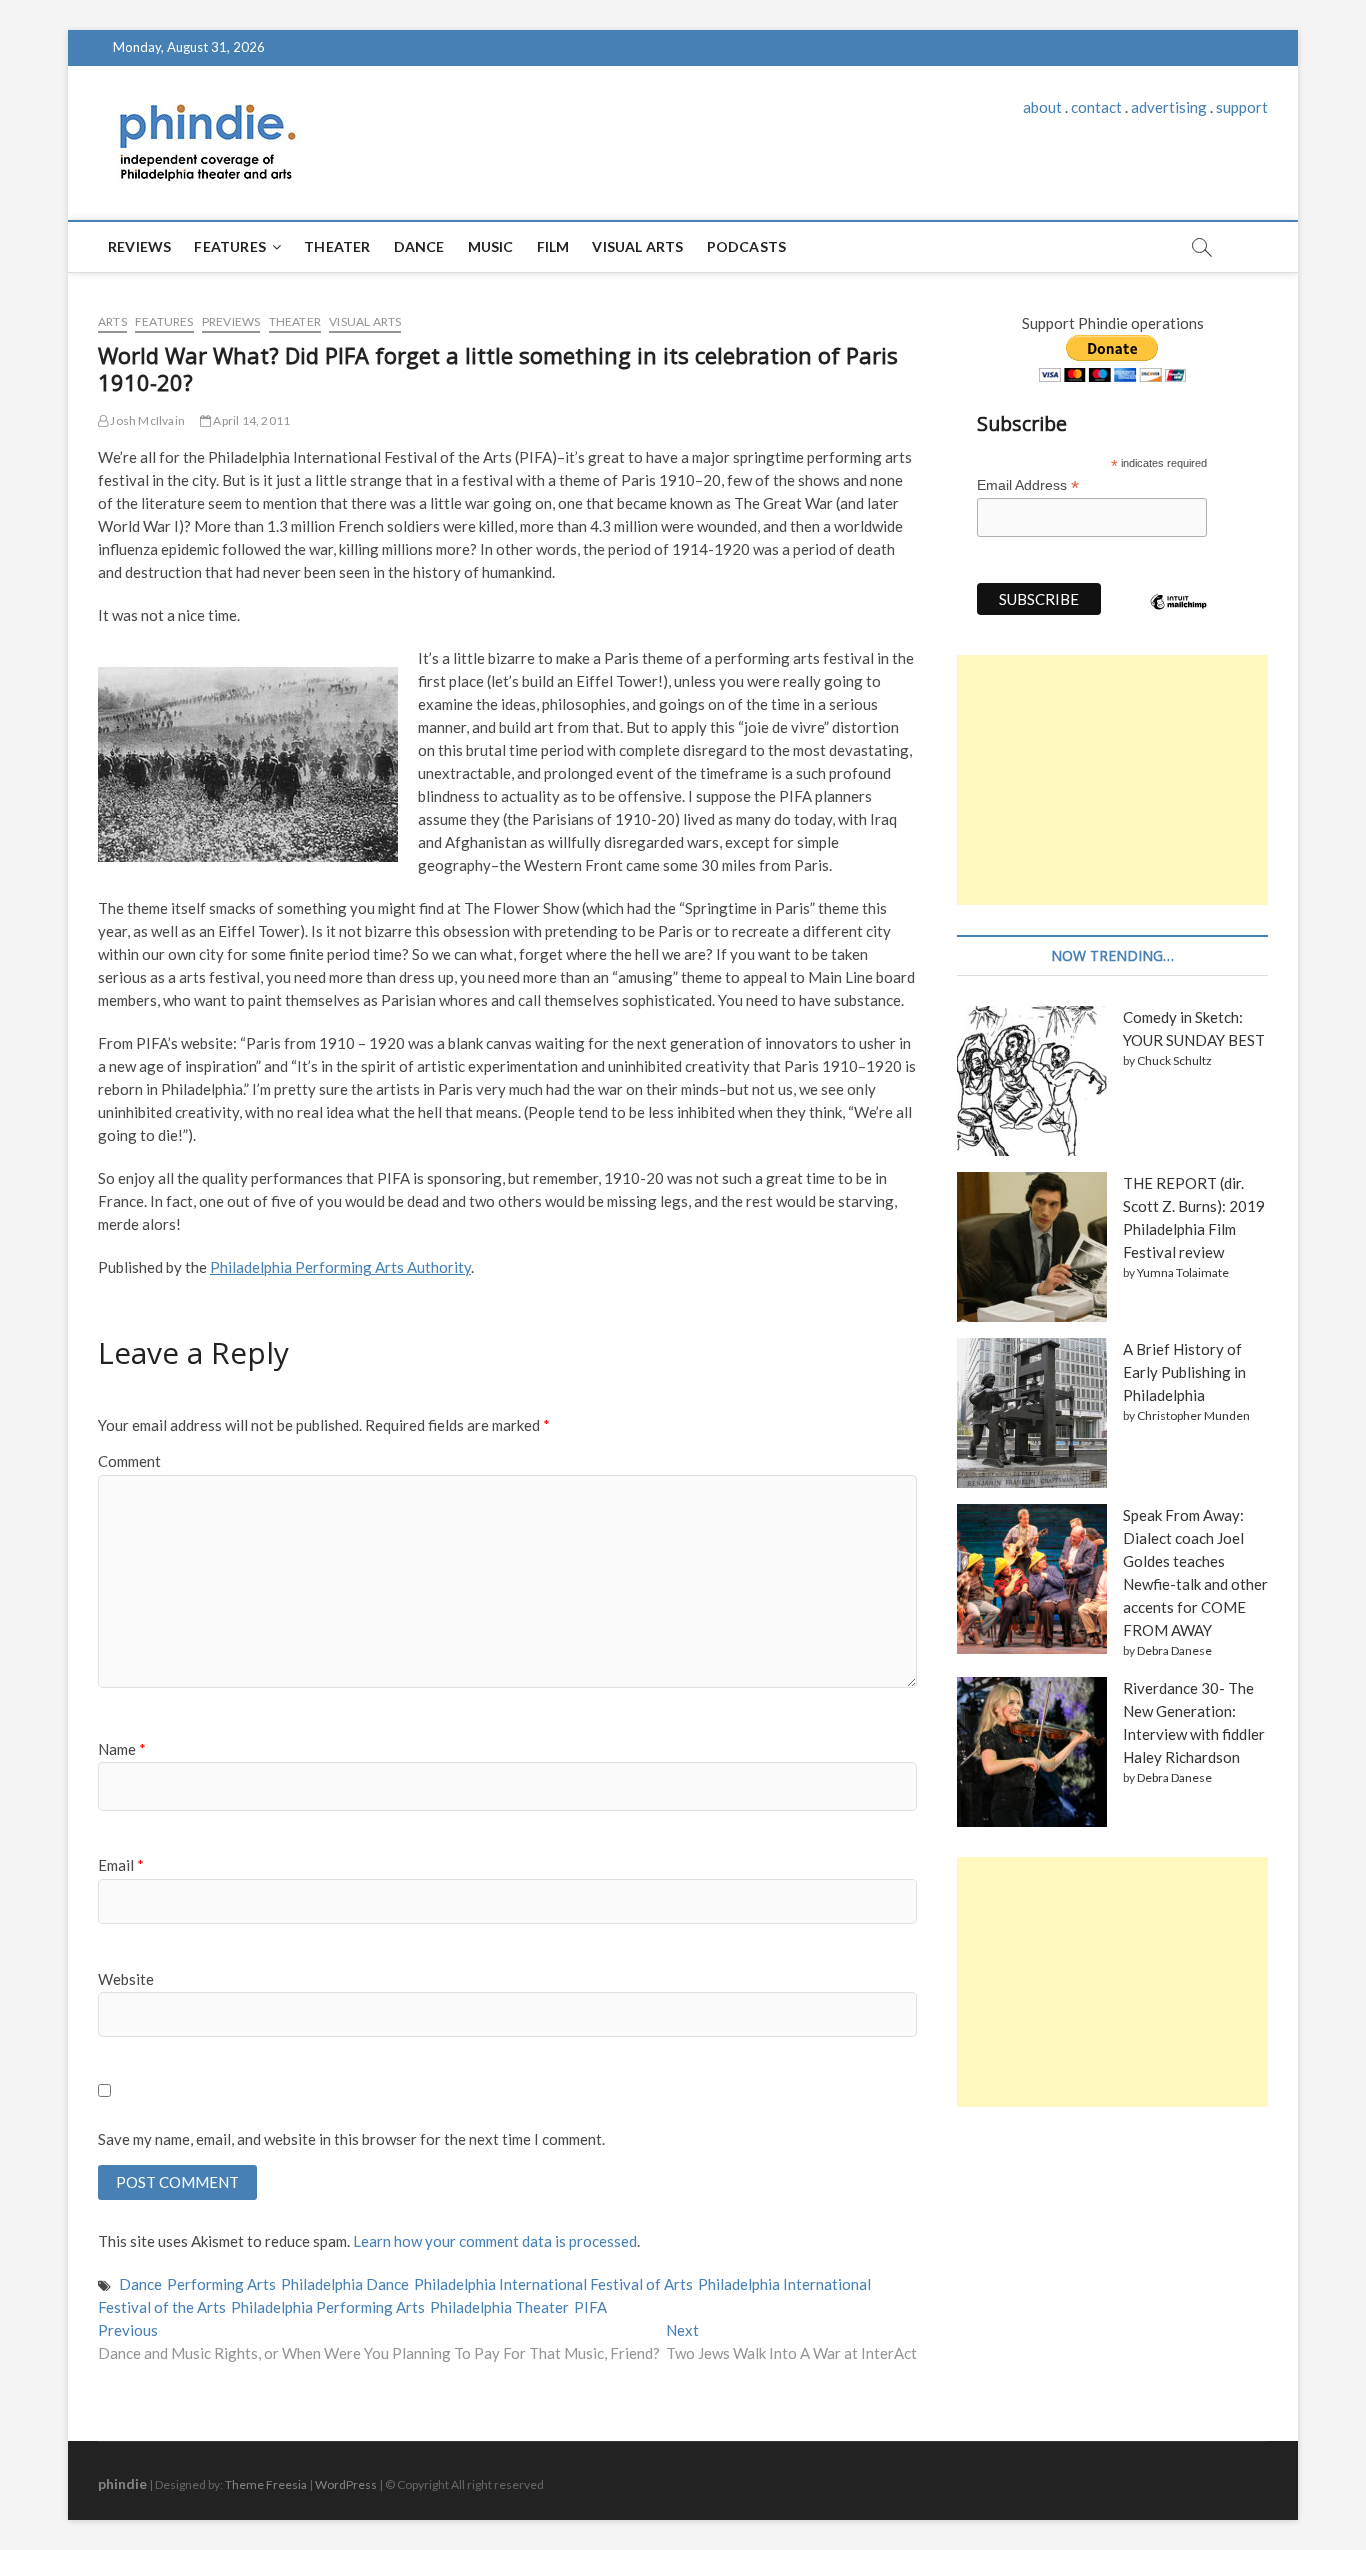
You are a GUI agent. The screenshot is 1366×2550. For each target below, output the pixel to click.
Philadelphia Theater (499, 2307)
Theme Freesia (266, 2484)
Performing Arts (221, 2284)
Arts (112, 321)
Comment (129, 1461)
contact (1096, 107)
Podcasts (747, 246)
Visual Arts (637, 246)
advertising (1169, 107)
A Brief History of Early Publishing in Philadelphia (1184, 1372)
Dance (419, 246)
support (1242, 107)
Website (126, 1979)
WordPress (346, 2484)
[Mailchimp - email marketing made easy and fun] (1179, 617)
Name (122, 1749)
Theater (337, 246)
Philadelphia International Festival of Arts (553, 2284)
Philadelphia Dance (345, 2284)
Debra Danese (1174, 1650)
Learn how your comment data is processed (495, 2241)
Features (230, 246)
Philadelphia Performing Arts (328, 2307)
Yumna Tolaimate (1183, 1272)
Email (121, 1865)
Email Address (1028, 485)
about (1042, 107)
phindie (122, 2483)
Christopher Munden (1193, 1415)
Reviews (139, 246)
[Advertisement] (1112, 780)
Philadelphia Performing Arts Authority (340, 1267)
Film (553, 246)
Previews (231, 321)
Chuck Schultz (1174, 1060)
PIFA (590, 2307)
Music (491, 246)
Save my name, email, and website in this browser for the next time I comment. (351, 2139)
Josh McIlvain (146, 420)
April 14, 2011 (250, 420)
